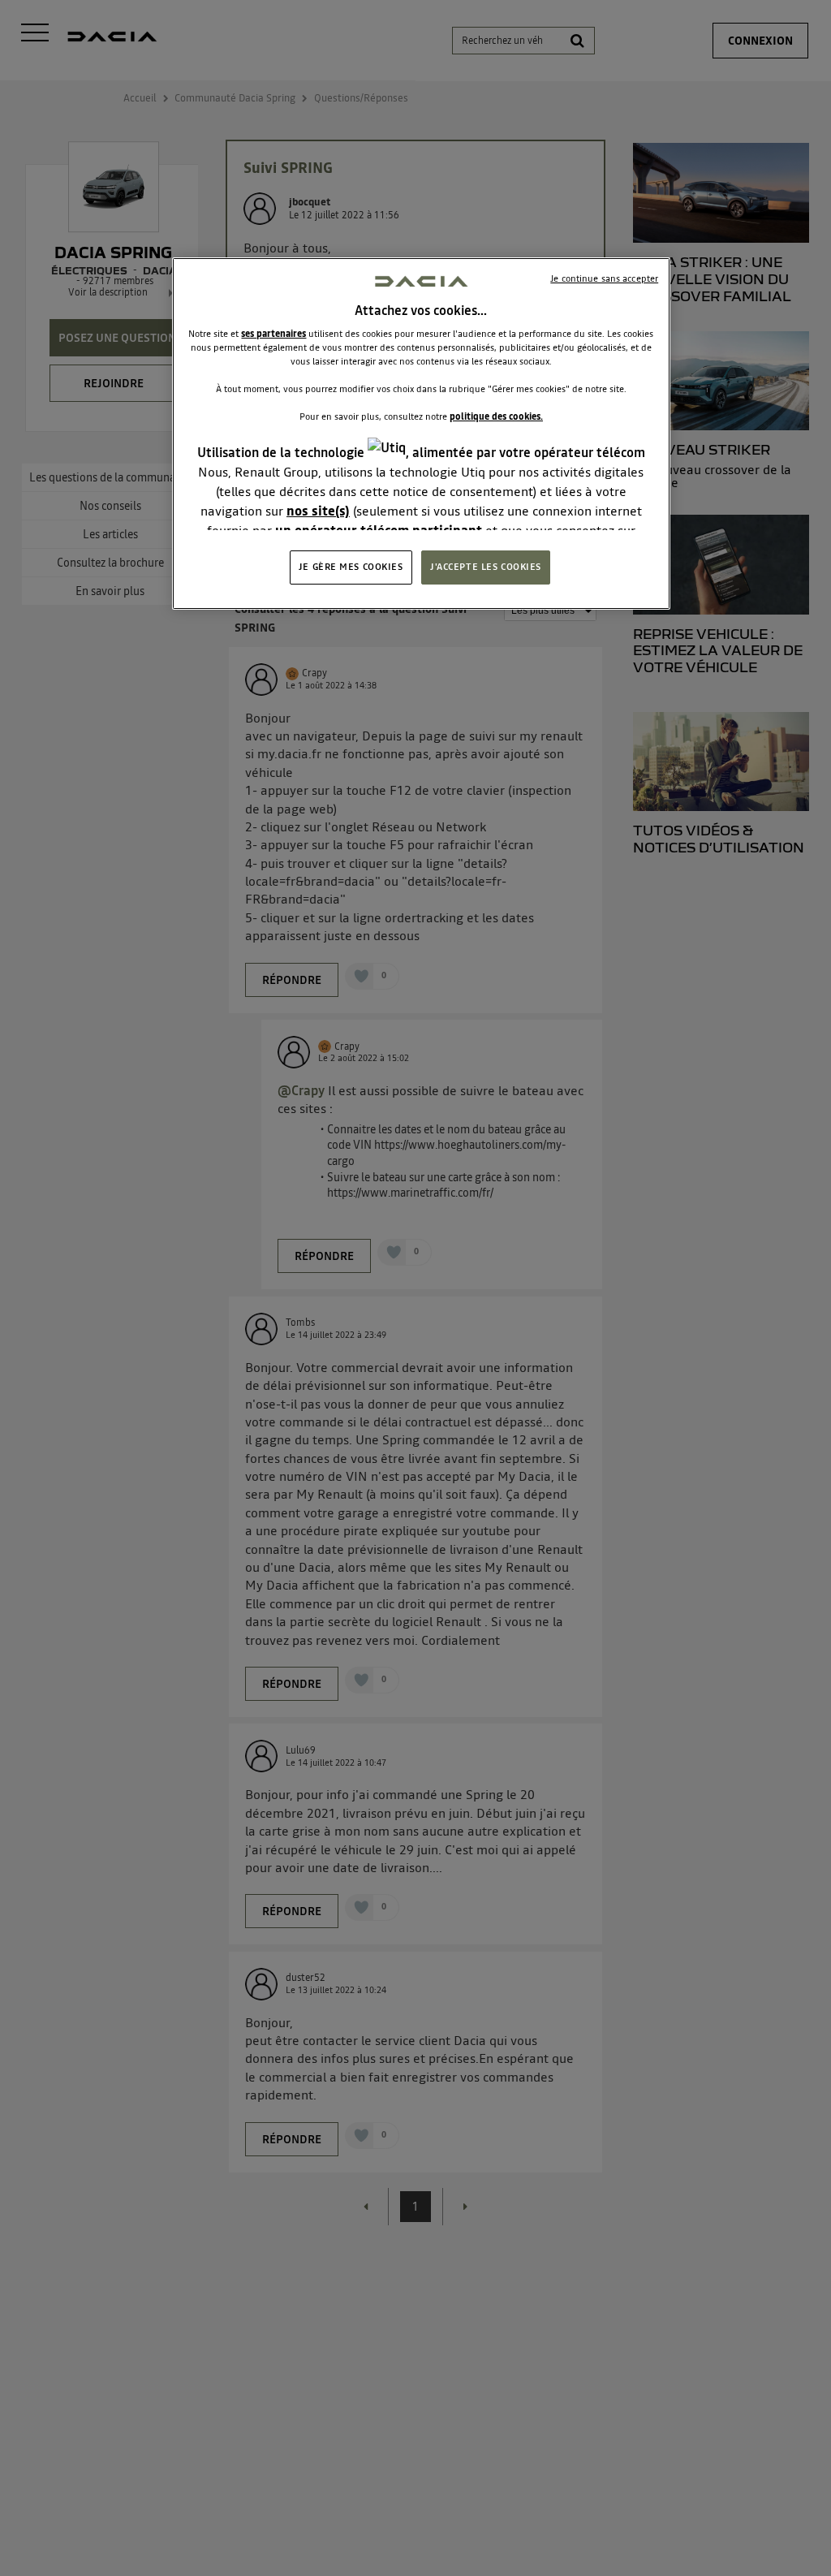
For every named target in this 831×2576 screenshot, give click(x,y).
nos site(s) (318, 511)
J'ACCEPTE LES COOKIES (486, 567)
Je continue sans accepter (604, 278)
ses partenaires (273, 334)
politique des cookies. (496, 416)
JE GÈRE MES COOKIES (351, 567)
